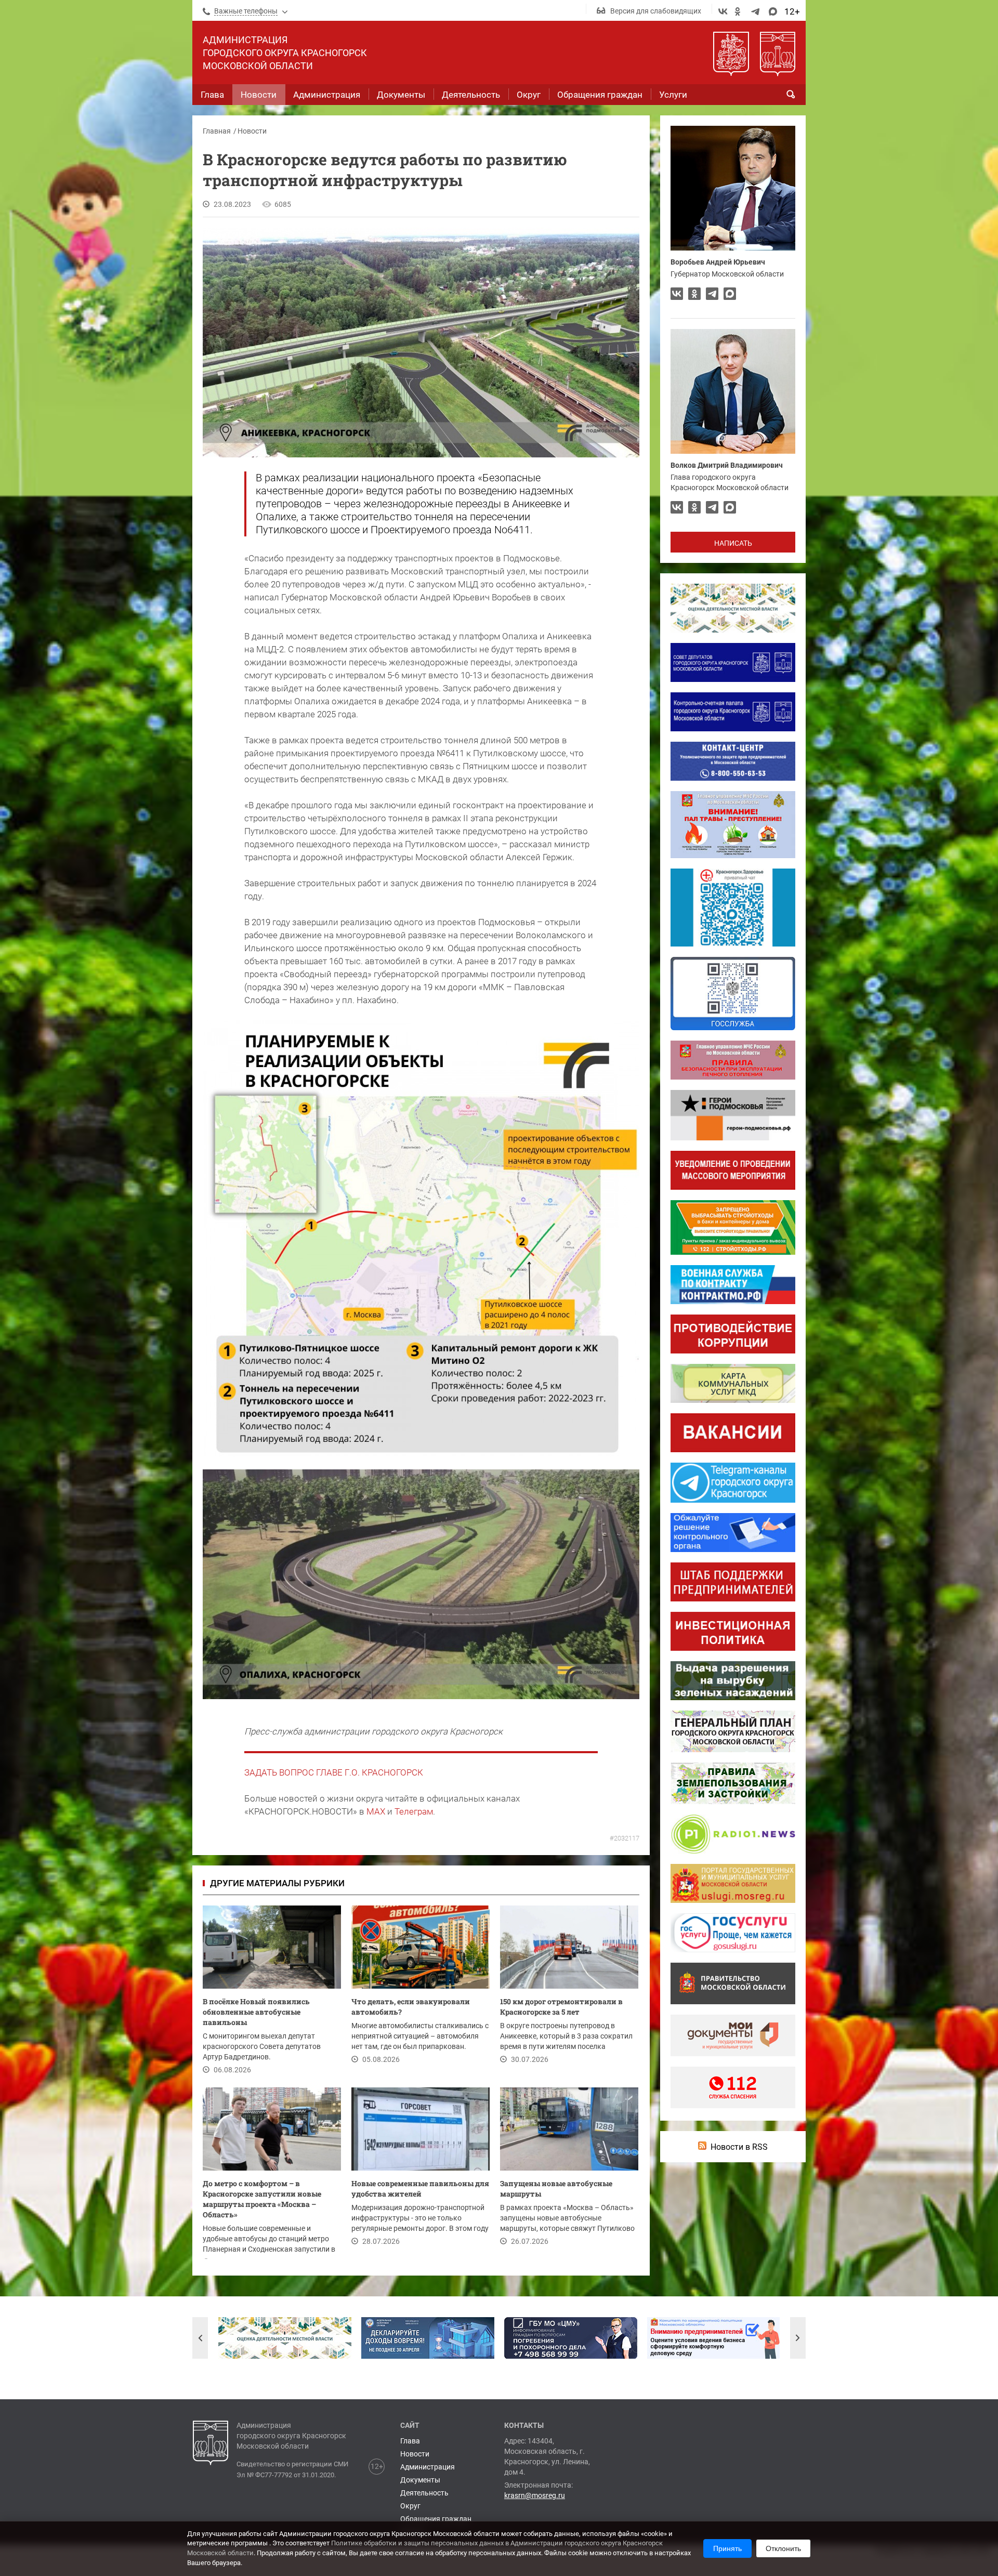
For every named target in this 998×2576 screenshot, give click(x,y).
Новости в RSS (739, 2147)
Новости (252, 131)
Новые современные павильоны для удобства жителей (420, 2189)
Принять (727, 2548)
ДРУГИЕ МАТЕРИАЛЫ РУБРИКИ (277, 1883)
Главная (217, 131)
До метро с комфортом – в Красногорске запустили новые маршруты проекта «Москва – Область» (262, 2199)
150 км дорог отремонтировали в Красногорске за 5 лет (561, 2007)
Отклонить (783, 2548)
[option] (285, 2338)
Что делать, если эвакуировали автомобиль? (411, 2007)
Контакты (524, 2425)
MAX (376, 1811)
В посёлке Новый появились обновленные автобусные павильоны (256, 2012)
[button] (200, 2338)
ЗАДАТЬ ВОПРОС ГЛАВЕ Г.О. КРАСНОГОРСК (334, 1772)
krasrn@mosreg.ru (535, 2495)
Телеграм (414, 1811)
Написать (733, 543)
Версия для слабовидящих (656, 11)
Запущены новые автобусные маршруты (556, 2189)
